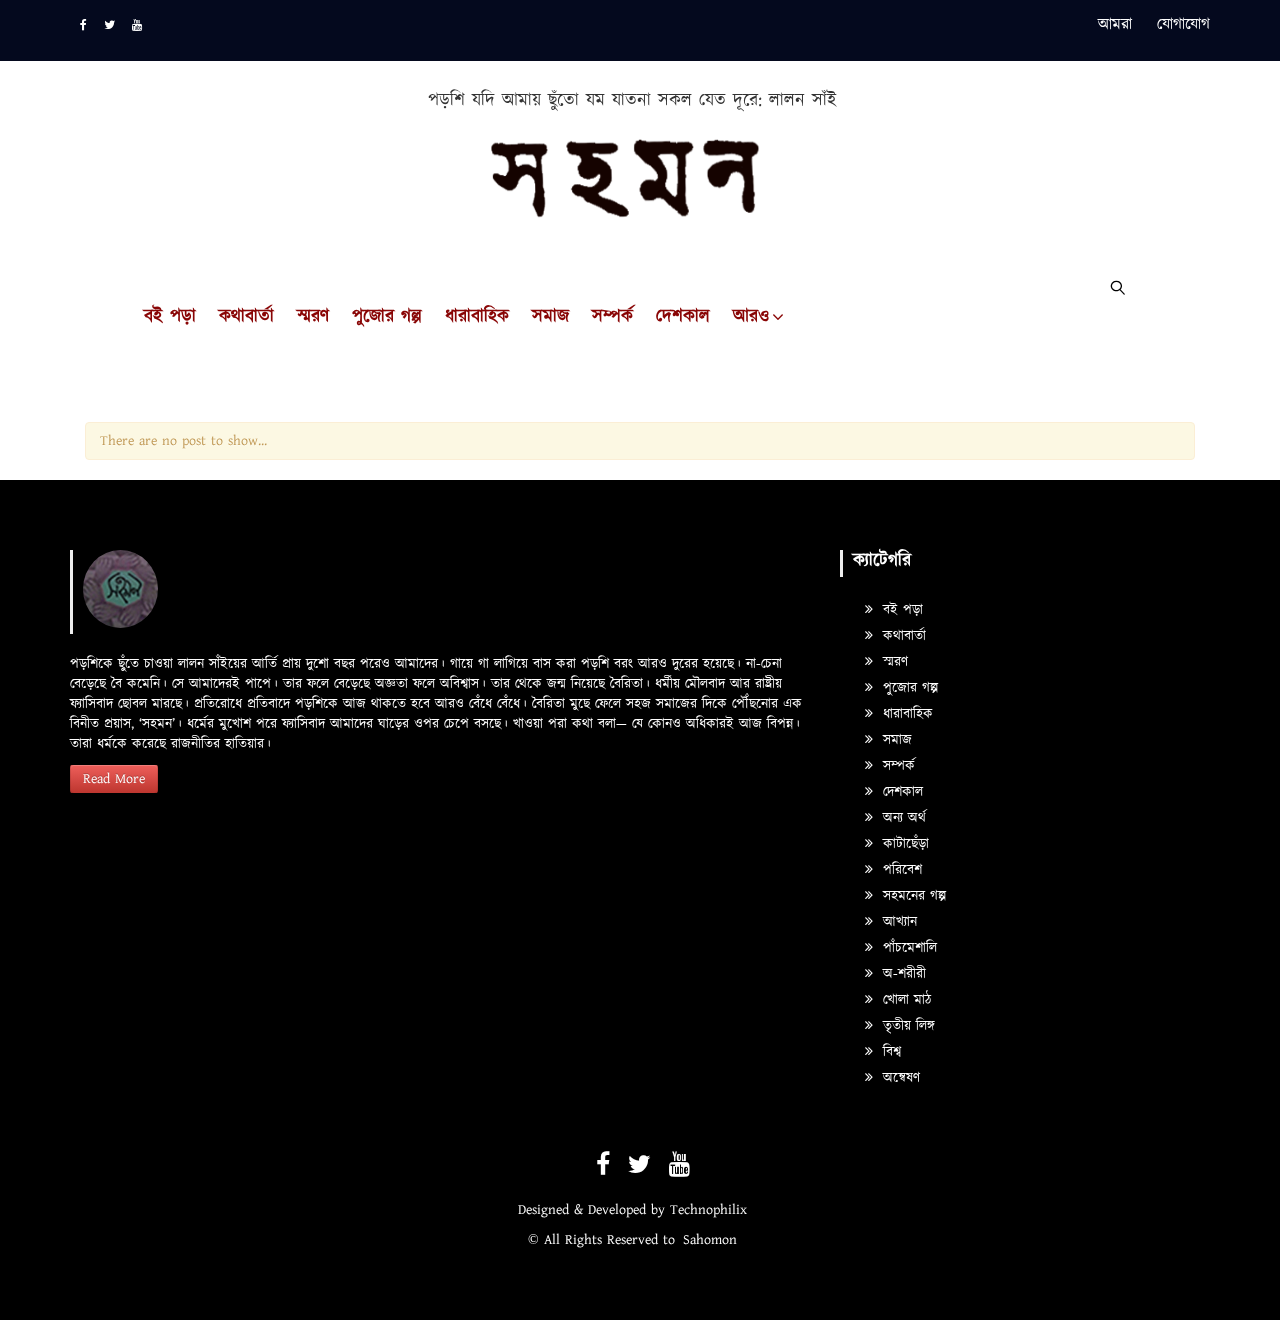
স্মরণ (313, 317)
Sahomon (710, 1240)
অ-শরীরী (902, 974)
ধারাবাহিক (477, 317)
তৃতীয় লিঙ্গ (906, 1026)
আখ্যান (897, 922)
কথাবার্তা (246, 317)
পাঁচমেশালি (907, 948)
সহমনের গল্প (912, 896)
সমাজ (550, 317)
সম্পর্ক (612, 317)
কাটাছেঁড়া (903, 844)
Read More (114, 779)
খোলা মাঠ (904, 1000)
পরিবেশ (900, 870)
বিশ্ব (889, 1052)
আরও (751, 317)
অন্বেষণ (899, 1078)
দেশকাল (683, 317)
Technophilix (708, 1210)
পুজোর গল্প (387, 317)
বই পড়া (170, 317)
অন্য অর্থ (902, 818)
